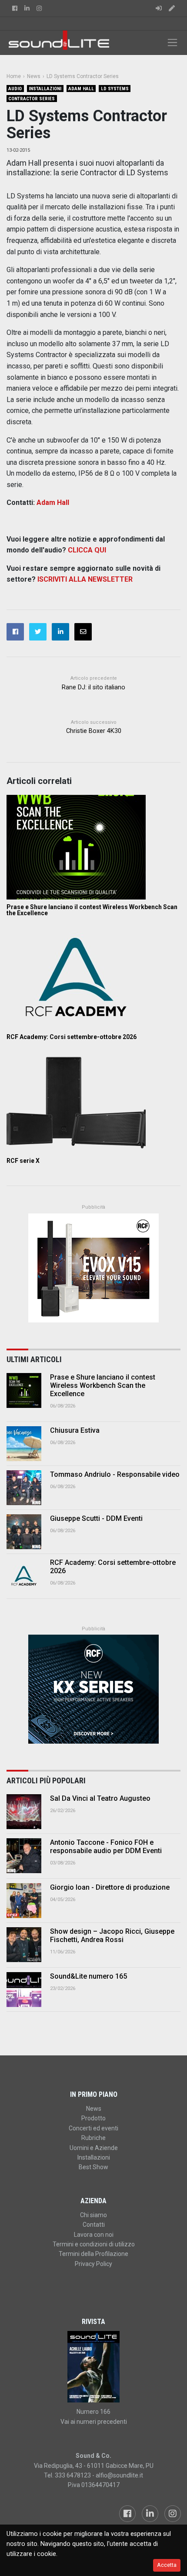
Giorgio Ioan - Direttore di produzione (110, 1887)
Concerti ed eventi (93, 2128)
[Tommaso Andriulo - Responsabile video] (24, 1488)
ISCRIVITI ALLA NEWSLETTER (85, 579)
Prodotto (93, 2118)
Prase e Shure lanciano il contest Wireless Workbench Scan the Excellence (92, 910)
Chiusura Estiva (75, 1430)
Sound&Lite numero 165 (88, 1976)
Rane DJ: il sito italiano (93, 687)
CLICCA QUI (87, 550)
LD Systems (115, 89)
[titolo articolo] (24, 1812)
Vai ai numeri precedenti (94, 2422)
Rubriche (93, 2138)
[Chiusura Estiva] (24, 1444)
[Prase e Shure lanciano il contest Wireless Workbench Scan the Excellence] (93, 847)
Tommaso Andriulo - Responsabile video (115, 1474)
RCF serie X (23, 1161)
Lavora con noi (94, 2235)
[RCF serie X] (93, 1101)
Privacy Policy (93, 2264)
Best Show (93, 2167)
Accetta (167, 2565)
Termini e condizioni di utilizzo (94, 2244)
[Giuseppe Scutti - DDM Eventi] (24, 1532)
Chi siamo (93, 2215)
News (94, 2109)
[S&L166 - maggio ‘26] (93, 2367)
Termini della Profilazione (93, 2254)
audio (15, 89)
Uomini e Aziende (94, 2148)
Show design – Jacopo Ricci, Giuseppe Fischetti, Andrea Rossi (112, 1935)
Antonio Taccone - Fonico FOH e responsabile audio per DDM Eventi (106, 1847)
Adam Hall (81, 89)
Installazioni (94, 2157)
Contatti (94, 2225)
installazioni (45, 89)
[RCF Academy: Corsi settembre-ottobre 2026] (93, 977)
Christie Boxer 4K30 (94, 731)
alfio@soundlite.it (119, 2475)
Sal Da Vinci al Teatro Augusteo (100, 1798)
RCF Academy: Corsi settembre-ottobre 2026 (72, 1037)
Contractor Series (32, 99)
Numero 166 (93, 2412)
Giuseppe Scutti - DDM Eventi (96, 1518)
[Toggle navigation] (172, 43)
